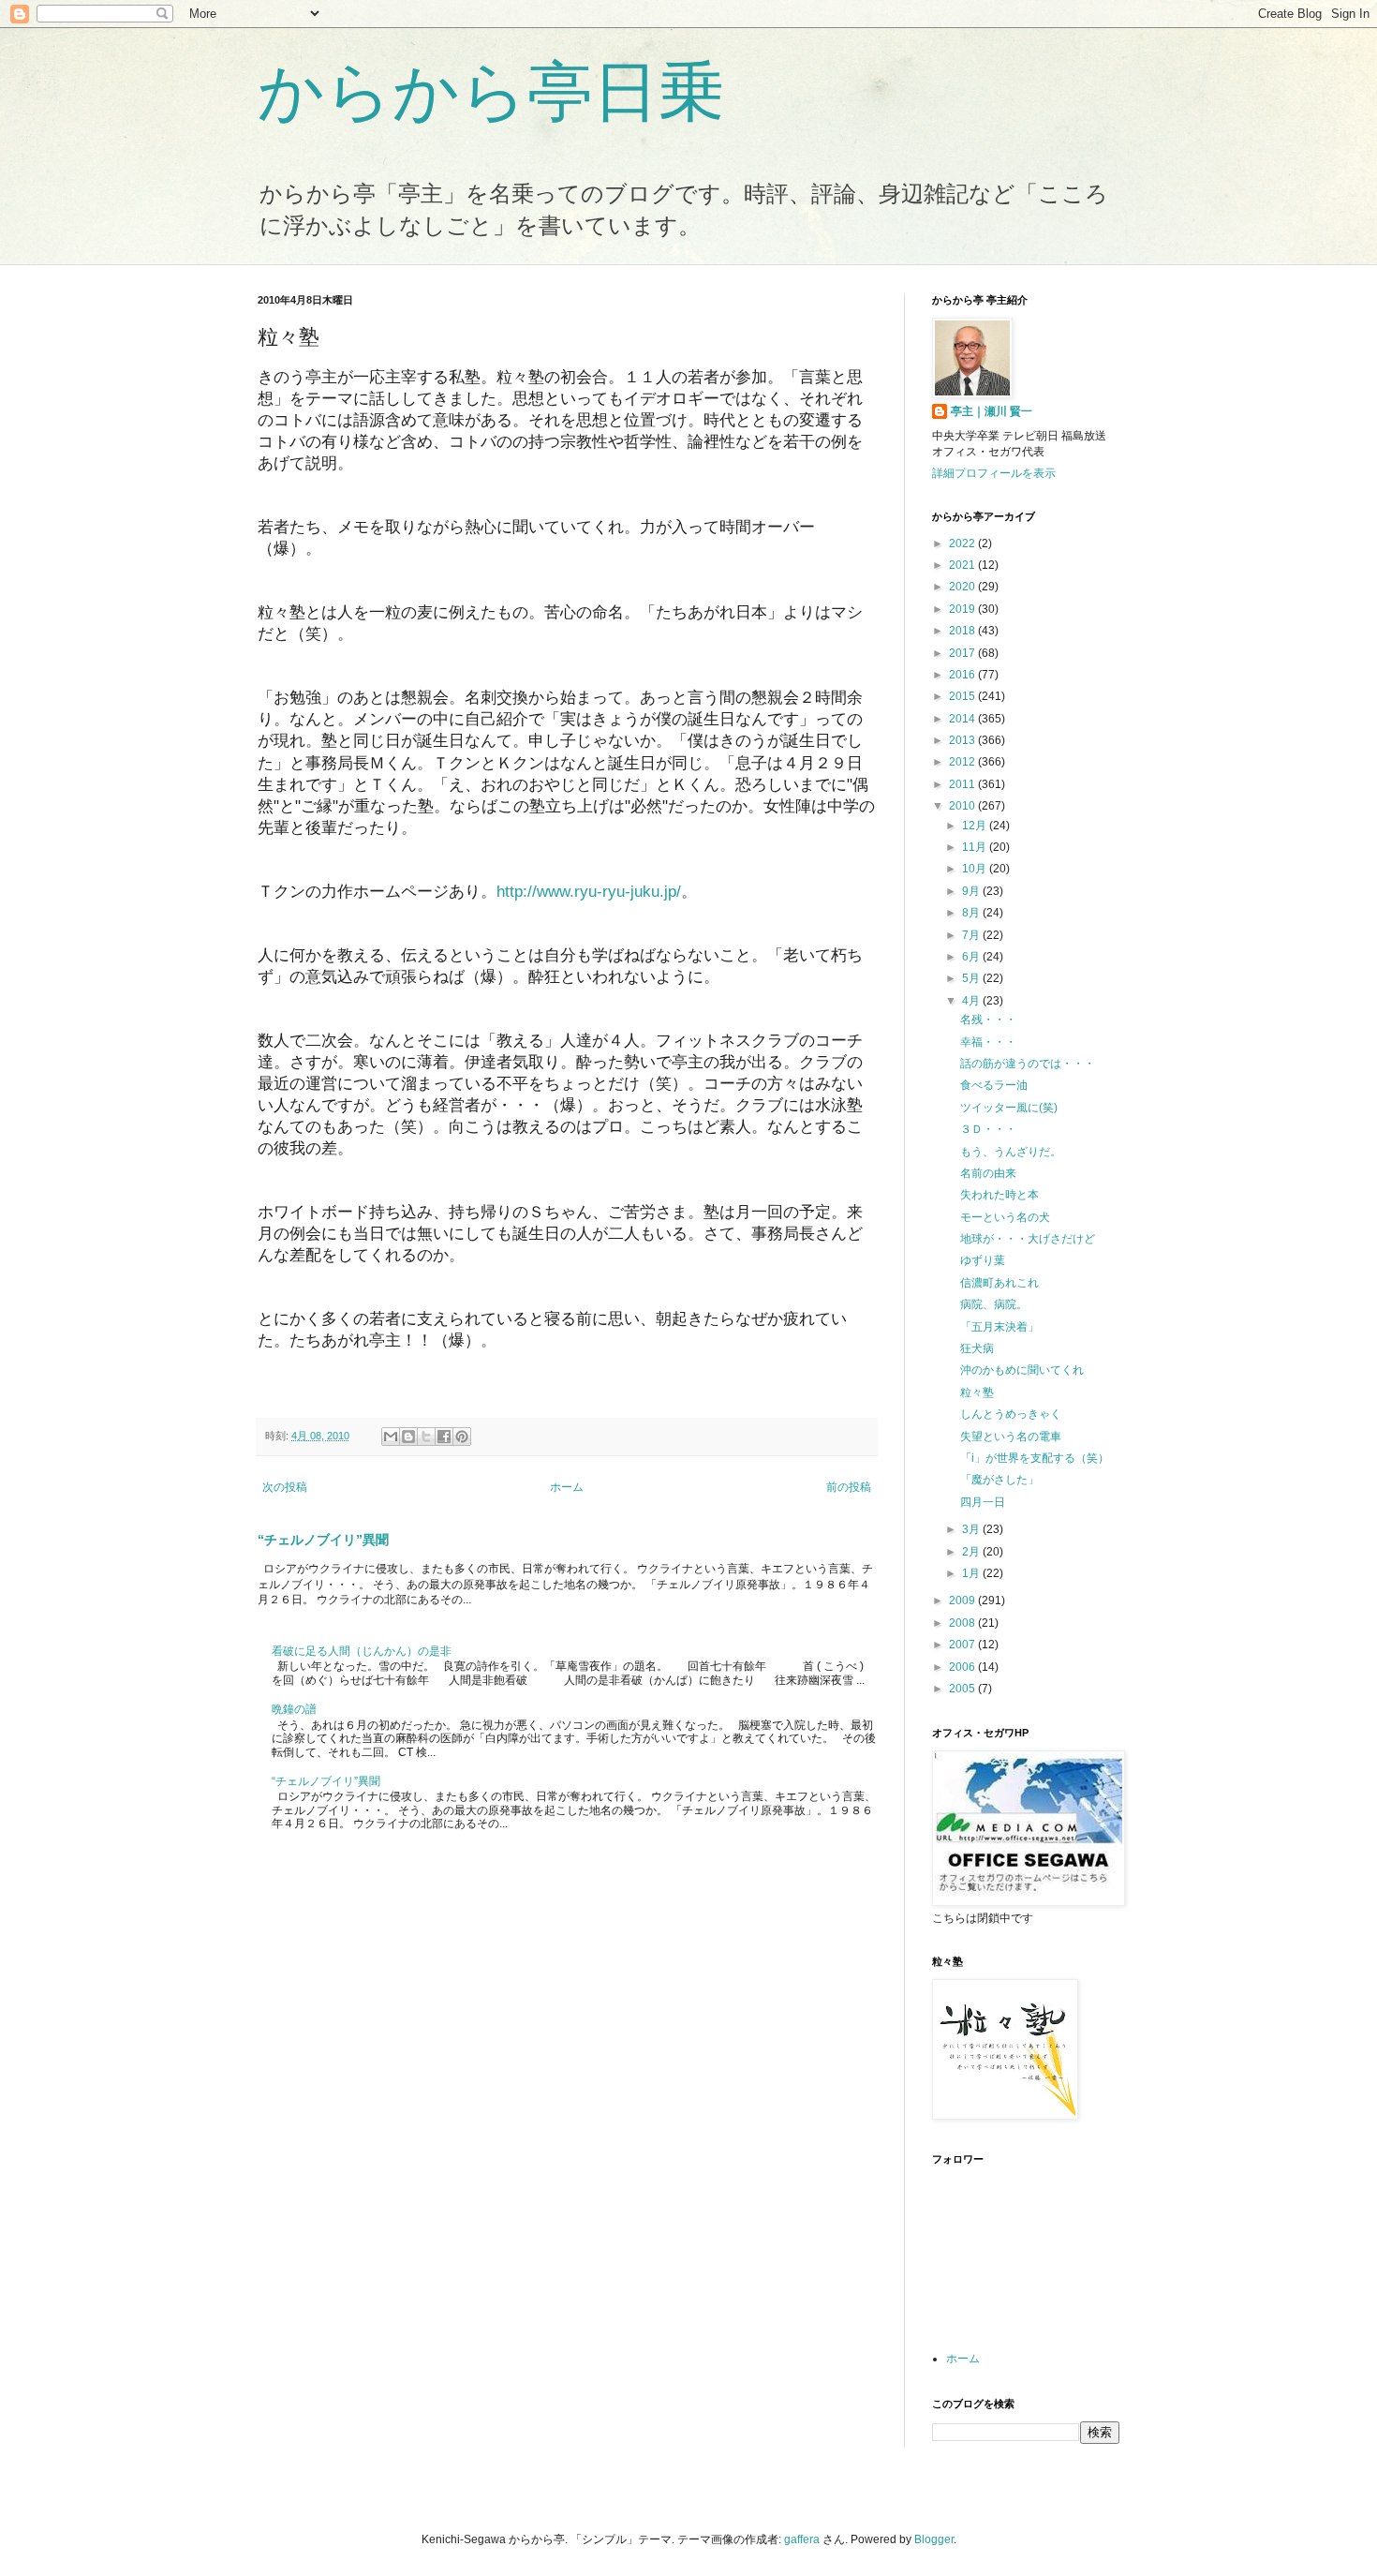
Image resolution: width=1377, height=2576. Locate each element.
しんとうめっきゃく (1011, 1414)
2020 (963, 587)
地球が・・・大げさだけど (1028, 1239)
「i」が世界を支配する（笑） (1035, 1458)
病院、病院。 (994, 1304)
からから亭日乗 (491, 92)
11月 (976, 847)
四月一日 (983, 1502)
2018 (963, 631)
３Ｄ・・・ (988, 1129)
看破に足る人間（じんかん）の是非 (362, 1651)
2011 (963, 784)
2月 (972, 1552)
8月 (972, 913)
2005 (963, 1689)
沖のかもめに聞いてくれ (1022, 1370)
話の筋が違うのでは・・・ (1028, 1064)
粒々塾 (977, 1392)
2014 (963, 719)
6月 (972, 957)
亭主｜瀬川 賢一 (992, 411)
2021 (963, 565)
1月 (972, 1573)
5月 (972, 978)
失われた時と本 (999, 1195)
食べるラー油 (994, 1085)
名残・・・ (988, 1020)
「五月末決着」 (999, 1327)
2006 (963, 1667)
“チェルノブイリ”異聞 (323, 1540)
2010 (963, 806)
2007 (963, 1645)
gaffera (802, 2539)
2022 (963, 543)
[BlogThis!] (408, 1437)
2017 (963, 653)
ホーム (567, 1487)
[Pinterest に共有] (462, 1437)
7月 (972, 935)
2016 (963, 675)
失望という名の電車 (1011, 1437)
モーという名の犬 (1005, 1217)
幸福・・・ (988, 1042)
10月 (976, 869)
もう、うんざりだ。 (1011, 1152)
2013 (963, 740)
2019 (963, 609)
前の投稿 (849, 1487)
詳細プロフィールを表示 (994, 473)
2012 (963, 762)
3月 (972, 1529)
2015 (963, 696)
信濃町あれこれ (999, 1283)
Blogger (934, 2539)
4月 (972, 1001)
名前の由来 (988, 1173)
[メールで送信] (391, 1437)
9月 (972, 891)
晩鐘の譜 (294, 1709)
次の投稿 (285, 1487)
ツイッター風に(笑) (1009, 1108)
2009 (963, 1601)
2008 (963, 1623)
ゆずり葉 (983, 1260)
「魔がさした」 (999, 1480)
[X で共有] (426, 1437)
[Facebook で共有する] (444, 1437)
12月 (976, 826)
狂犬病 (977, 1348)
